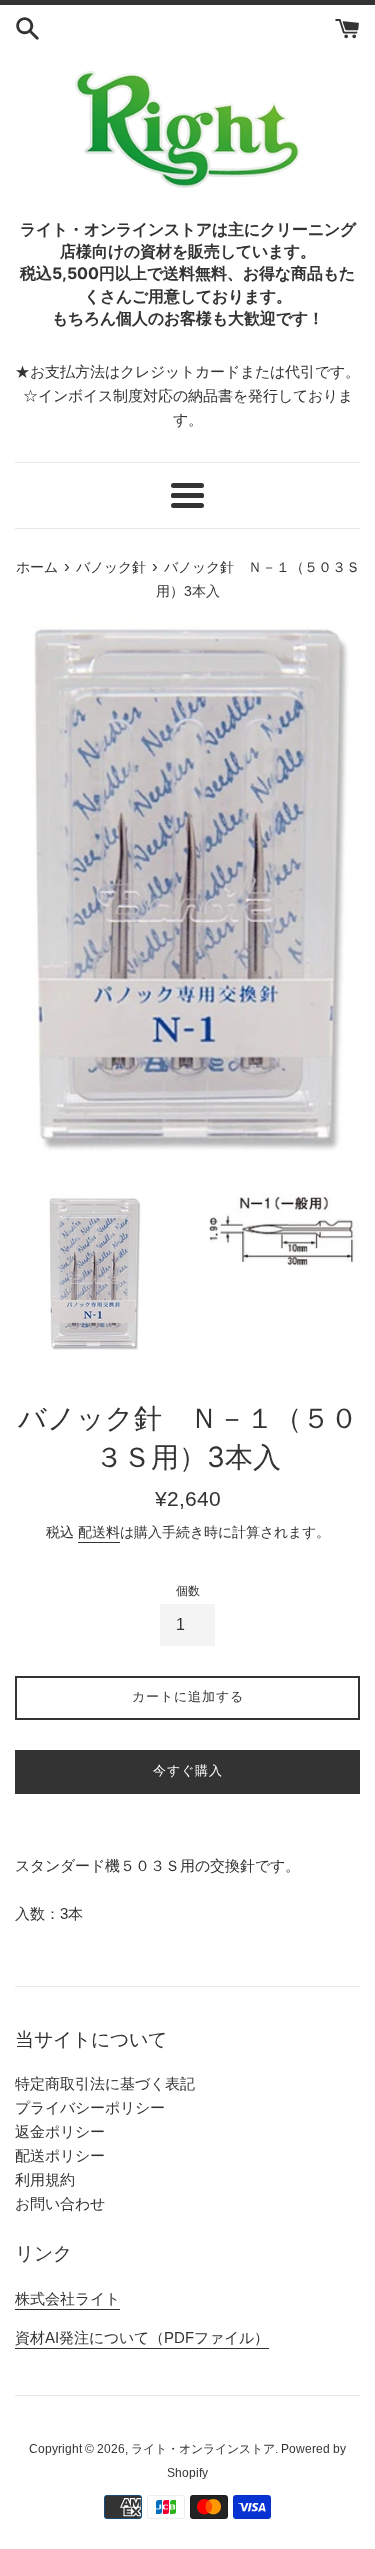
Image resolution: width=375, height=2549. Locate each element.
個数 (188, 1591)
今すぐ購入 (188, 1770)
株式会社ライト (67, 2298)
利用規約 (45, 2179)
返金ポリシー (60, 2131)
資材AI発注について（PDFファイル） (142, 2337)
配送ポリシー (60, 2155)
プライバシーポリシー (90, 2107)
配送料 (99, 1532)
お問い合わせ (60, 2203)
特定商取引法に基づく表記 (105, 2083)
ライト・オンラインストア (203, 2449)
